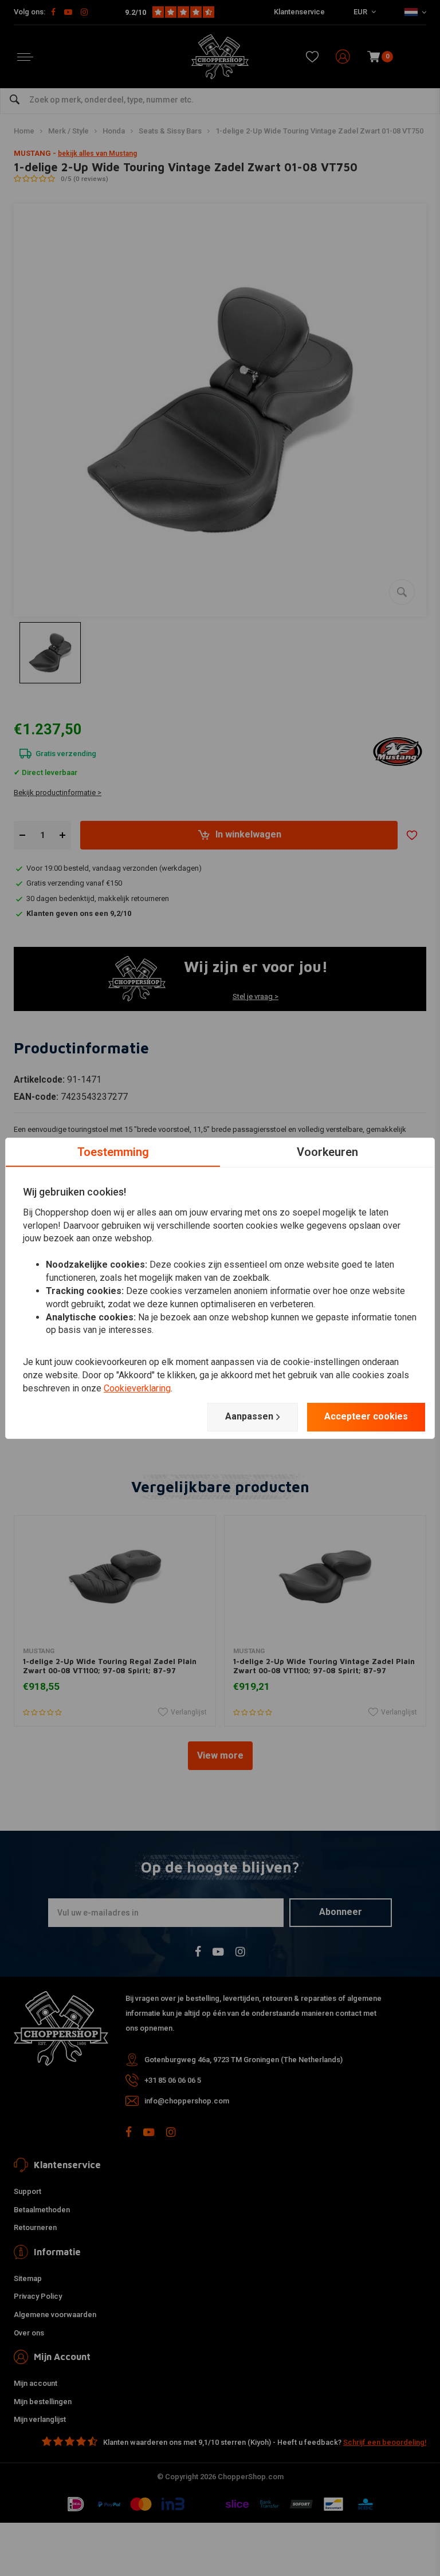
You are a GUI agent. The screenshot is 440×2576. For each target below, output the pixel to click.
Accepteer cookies (366, 1416)
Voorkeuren (327, 1151)
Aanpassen (249, 1416)
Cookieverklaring (137, 1388)
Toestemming (113, 1151)
